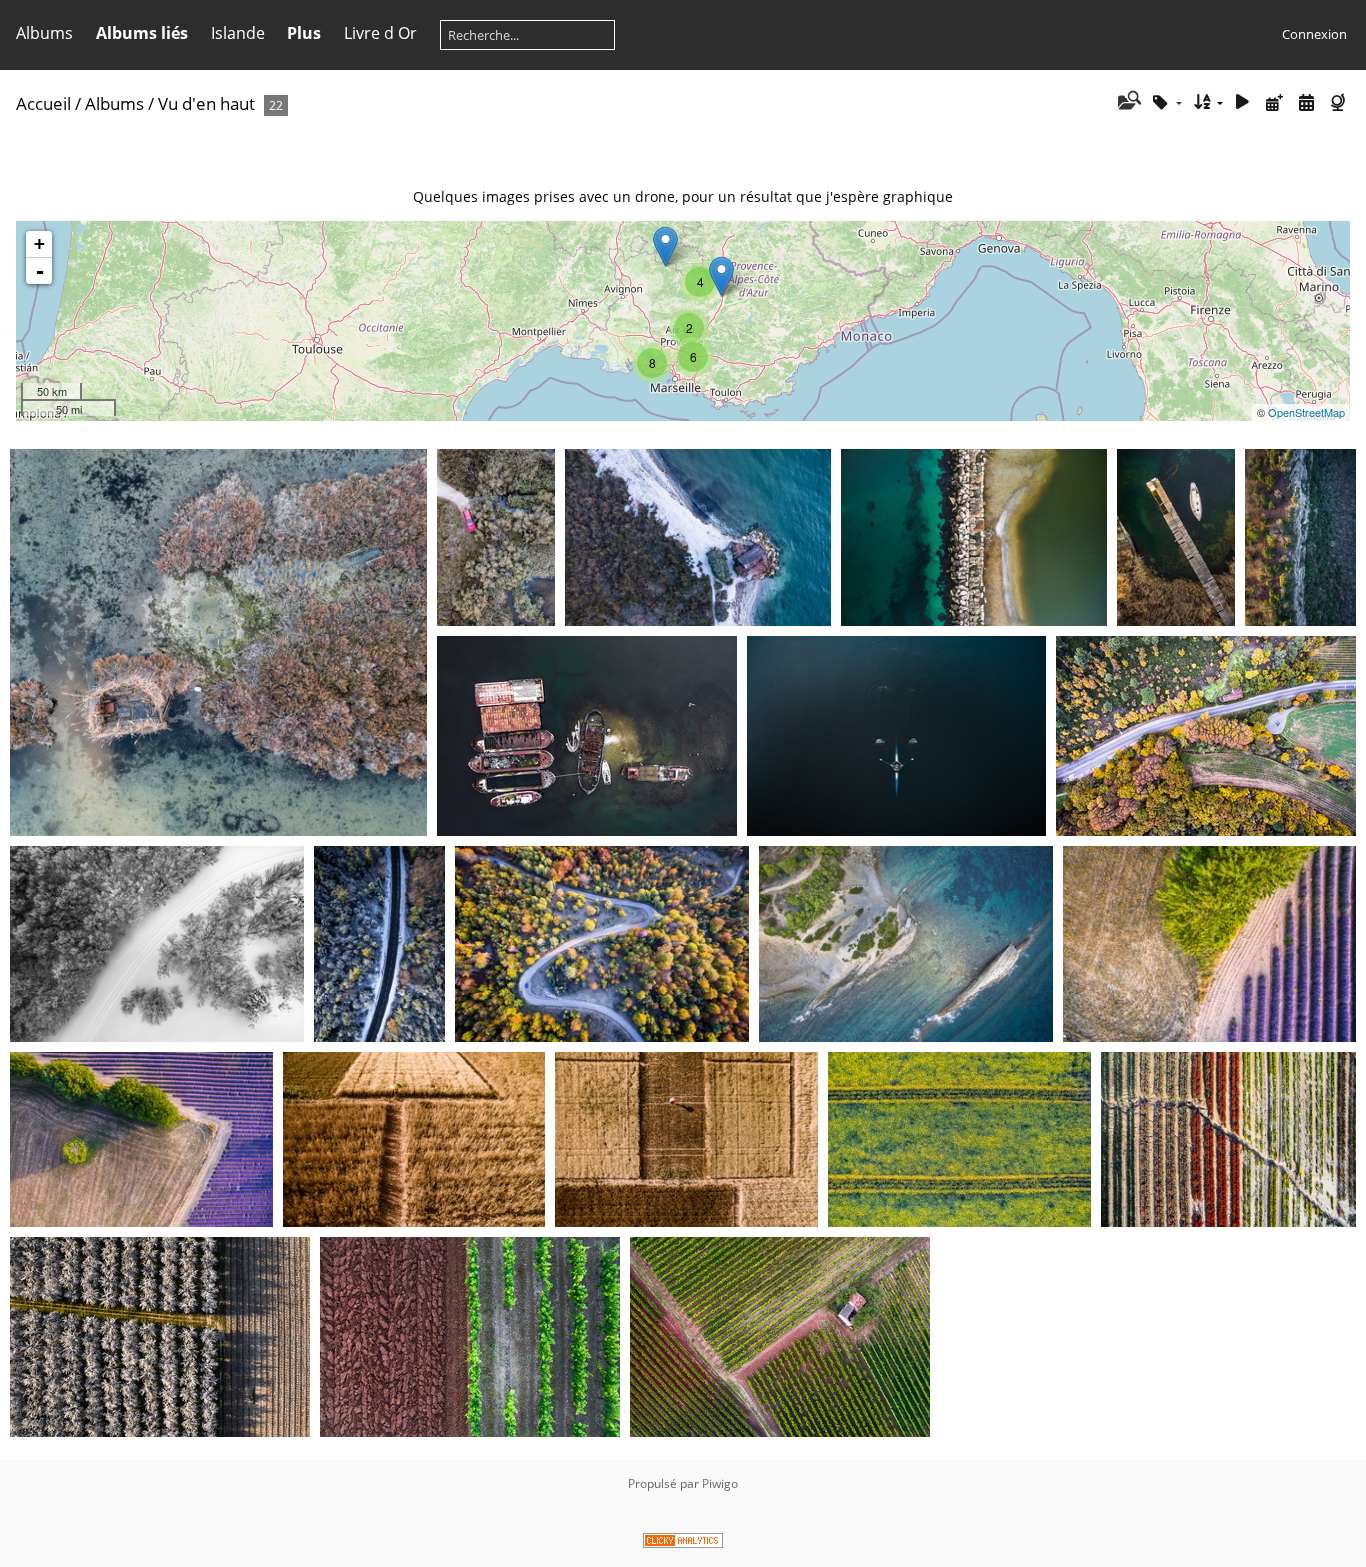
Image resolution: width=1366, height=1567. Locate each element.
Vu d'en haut (206, 103)
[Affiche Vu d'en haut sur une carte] (1340, 102)
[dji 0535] (665, 246)
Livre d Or (380, 33)
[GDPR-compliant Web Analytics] (683, 1543)
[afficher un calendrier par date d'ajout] (1275, 102)
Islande (238, 33)
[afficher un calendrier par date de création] (1306, 102)
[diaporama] (1243, 102)
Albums (44, 33)
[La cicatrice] (721, 276)
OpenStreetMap (1306, 412)
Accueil (43, 103)
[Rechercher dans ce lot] (1127, 102)
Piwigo (720, 1483)
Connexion (1314, 34)
